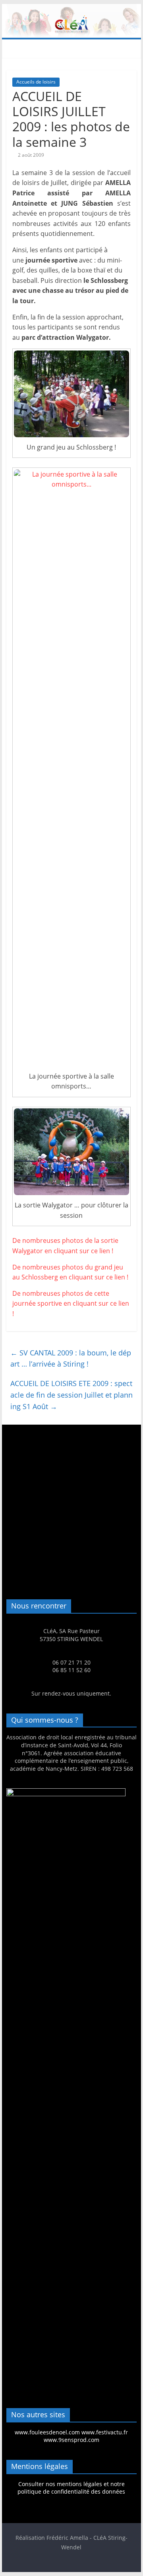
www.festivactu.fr (105, 2432)
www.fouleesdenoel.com (47, 2432)
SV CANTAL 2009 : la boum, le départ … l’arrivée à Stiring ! (71, 1358)
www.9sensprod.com (71, 2440)
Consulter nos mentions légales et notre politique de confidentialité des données (71, 2488)
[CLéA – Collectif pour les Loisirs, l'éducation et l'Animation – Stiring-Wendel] (71, 9)
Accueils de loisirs (36, 82)
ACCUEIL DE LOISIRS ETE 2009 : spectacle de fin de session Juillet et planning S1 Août (71, 1395)
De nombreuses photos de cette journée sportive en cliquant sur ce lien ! (71, 1304)
